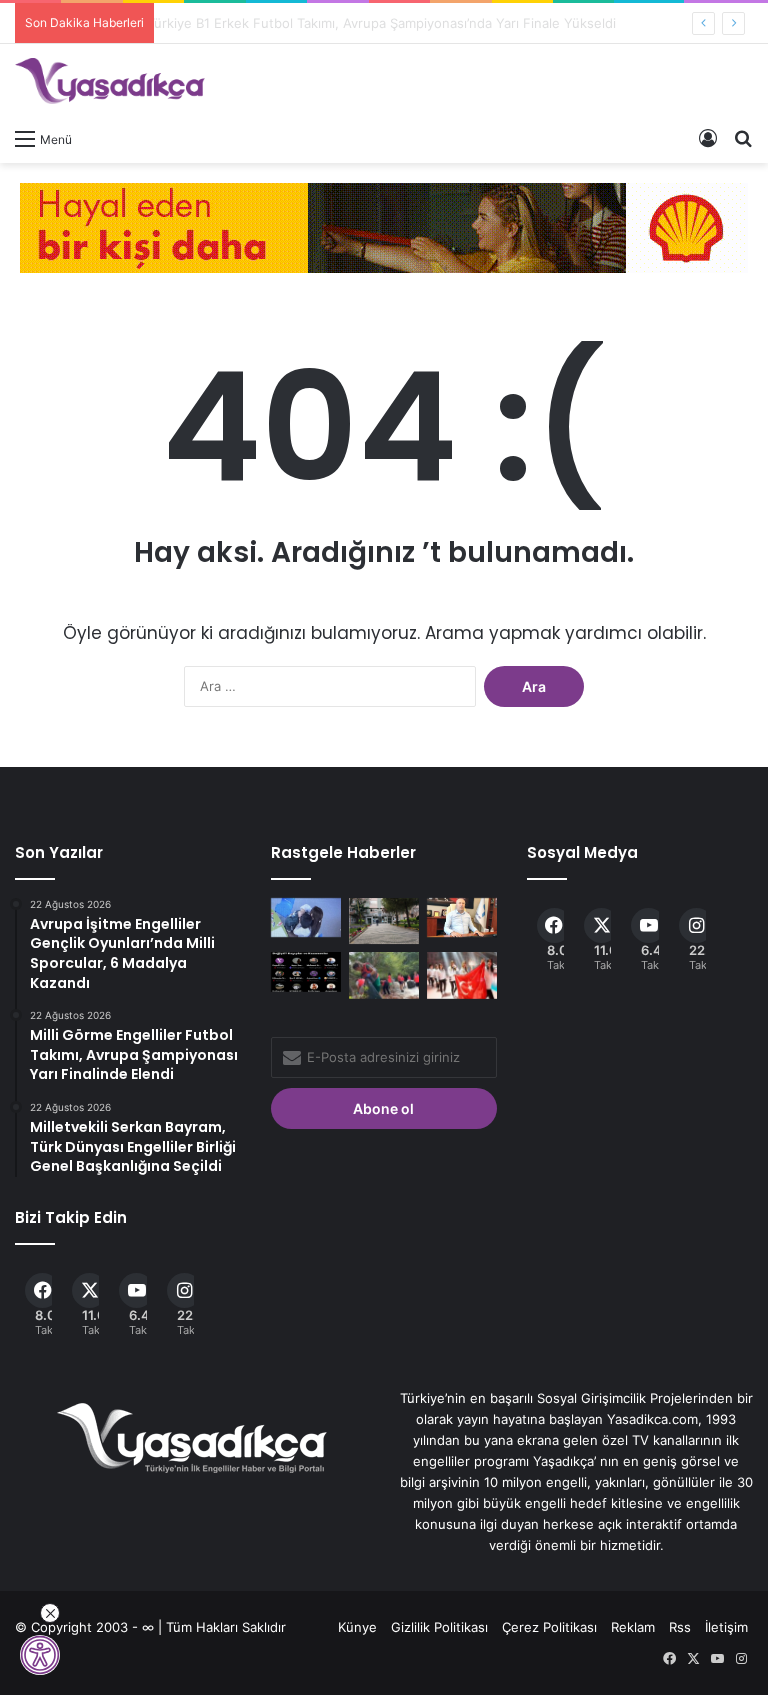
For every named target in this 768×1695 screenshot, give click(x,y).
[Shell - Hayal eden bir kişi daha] (384, 226)
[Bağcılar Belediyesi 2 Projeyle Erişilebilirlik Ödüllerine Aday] (384, 921)
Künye (357, 1627)
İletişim (726, 1627)
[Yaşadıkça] (110, 81)
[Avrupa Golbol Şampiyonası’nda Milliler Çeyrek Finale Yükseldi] (462, 975)
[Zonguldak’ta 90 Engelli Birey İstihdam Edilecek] (462, 917)
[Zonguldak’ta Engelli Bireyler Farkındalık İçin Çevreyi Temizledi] (384, 975)
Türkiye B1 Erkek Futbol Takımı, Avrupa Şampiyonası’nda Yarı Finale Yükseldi (397, 23)
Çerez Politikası (549, 1627)
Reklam (633, 1627)
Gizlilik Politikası (439, 1627)
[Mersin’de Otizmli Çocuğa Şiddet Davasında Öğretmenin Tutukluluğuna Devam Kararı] (306, 917)
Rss (680, 1627)
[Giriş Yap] (708, 138)
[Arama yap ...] (743, 138)
